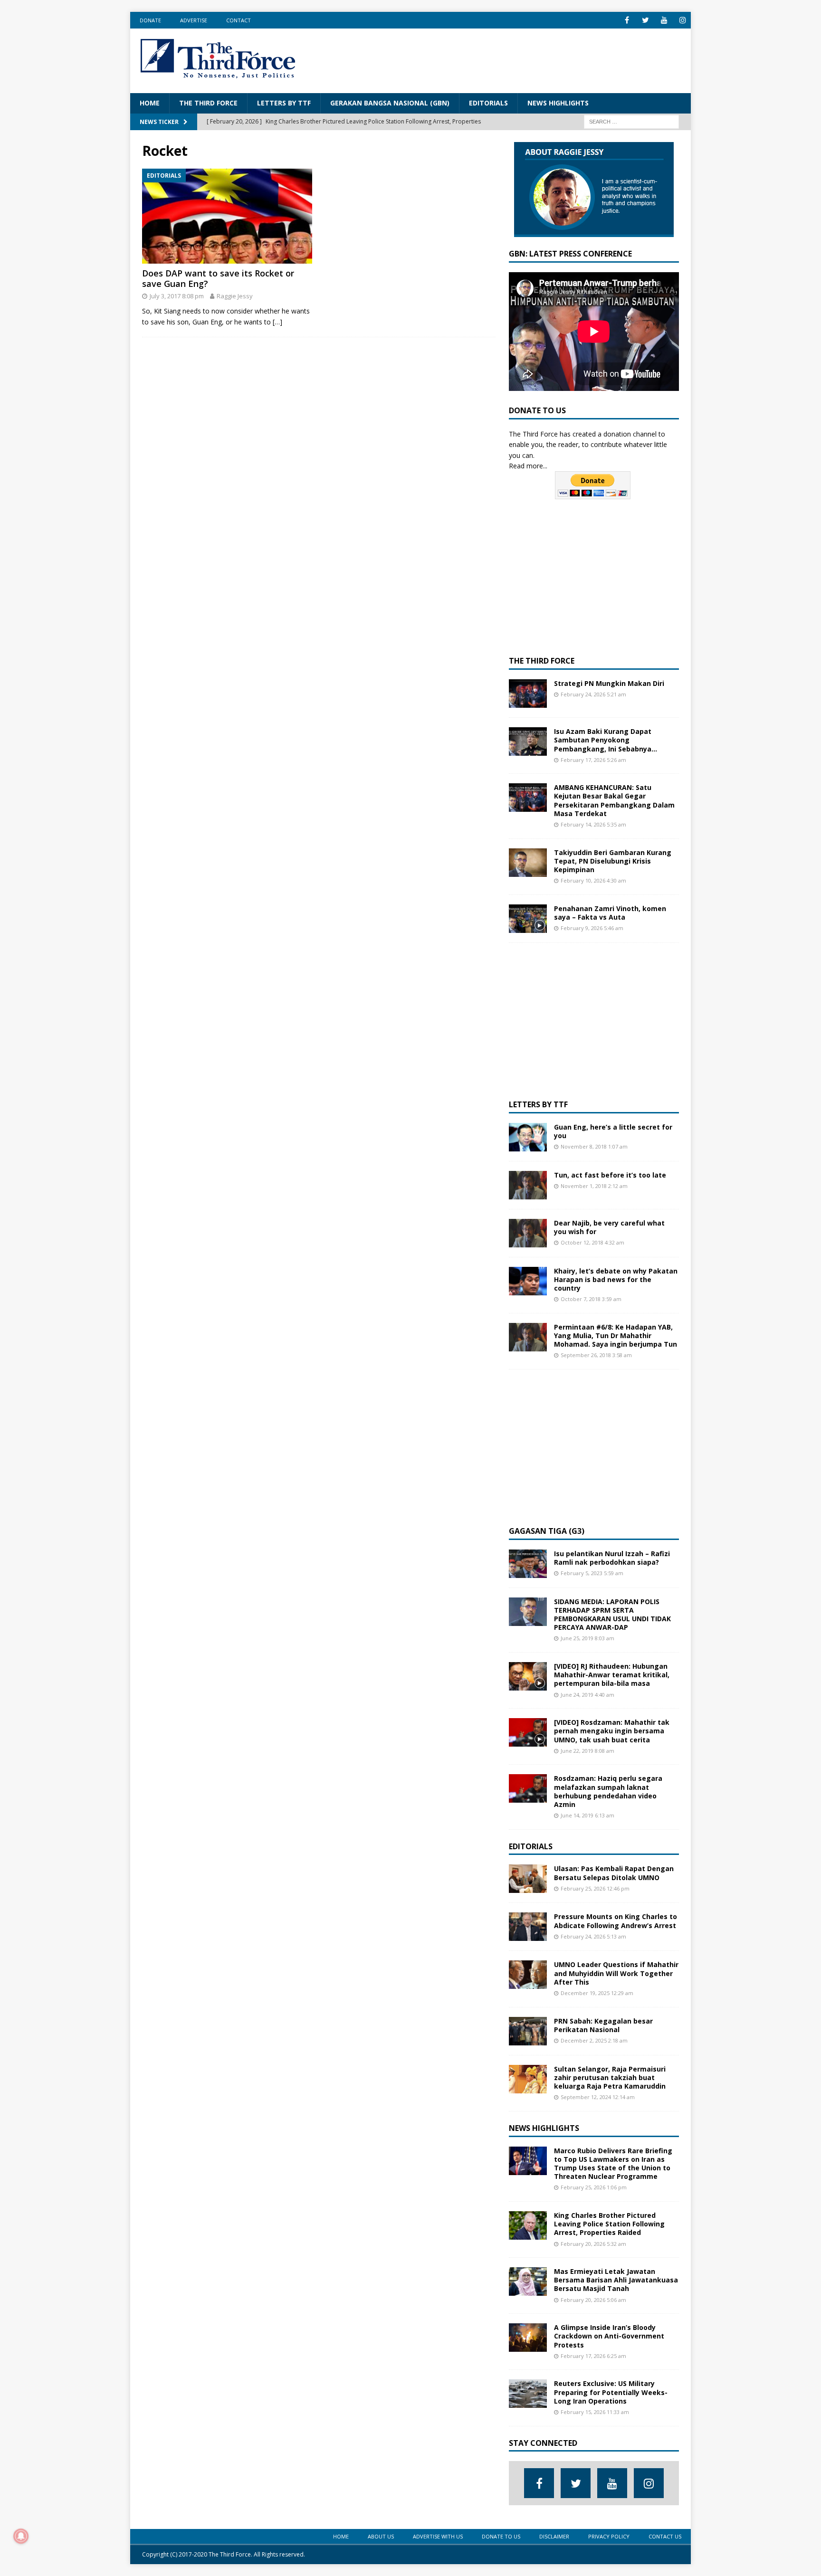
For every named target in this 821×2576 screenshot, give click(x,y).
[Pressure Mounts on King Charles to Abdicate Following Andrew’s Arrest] (528, 1927)
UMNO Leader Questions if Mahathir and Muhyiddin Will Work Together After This (616, 1973)
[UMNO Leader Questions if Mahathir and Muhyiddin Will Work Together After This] (528, 1975)
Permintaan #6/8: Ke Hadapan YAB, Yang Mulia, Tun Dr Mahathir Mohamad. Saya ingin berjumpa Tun (616, 1336)
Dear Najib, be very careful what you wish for (609, 1227)
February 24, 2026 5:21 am (593, 694)
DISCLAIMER (554, 2536)
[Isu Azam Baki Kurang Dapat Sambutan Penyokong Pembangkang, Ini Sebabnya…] (528, 741)
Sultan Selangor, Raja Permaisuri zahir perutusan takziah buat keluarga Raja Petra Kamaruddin (610, 2077)
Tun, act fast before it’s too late (610, 1175)
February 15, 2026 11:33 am (595, 2412)
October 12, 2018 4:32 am (592, 1242)
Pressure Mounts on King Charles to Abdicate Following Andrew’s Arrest (616, 1921)
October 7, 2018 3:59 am (591, 1299)
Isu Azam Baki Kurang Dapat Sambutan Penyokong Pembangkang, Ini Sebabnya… (606, 740)
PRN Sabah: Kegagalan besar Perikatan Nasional (603, 2025)
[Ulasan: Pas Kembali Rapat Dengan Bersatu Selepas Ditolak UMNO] (528, 1879)
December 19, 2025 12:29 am (597, 1993)
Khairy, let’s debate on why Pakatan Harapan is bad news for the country (616, 1279)
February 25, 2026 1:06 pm (594, 2187)
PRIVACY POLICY (609, 2536)
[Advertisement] (508, 59)
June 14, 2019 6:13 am (587, 1815)
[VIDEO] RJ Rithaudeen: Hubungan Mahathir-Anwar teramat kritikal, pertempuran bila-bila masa (612, 1675)
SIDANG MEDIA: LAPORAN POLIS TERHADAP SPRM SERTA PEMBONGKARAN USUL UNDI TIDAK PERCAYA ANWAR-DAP (612, 1615)
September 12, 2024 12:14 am (598, 2097)
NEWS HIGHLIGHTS (558, 103)
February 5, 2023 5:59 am (592, 1573)
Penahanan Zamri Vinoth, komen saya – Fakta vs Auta (610, 913)
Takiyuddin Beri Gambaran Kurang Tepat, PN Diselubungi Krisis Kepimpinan (613, 861)
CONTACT (239, 20)
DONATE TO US (501, 2536)
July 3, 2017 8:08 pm (177, 296)
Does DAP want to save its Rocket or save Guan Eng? (218, 278)
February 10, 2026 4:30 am (593, 880)
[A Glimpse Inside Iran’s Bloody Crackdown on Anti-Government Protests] (528, 2338)
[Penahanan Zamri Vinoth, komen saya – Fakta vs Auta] (528, 919)
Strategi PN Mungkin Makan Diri (609, 683)
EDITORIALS (488, 103)
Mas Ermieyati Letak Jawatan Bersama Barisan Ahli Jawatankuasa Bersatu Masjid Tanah (616, 2280)
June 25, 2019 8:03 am (587, 1638)
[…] (277, 322)
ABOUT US (381, 2536)
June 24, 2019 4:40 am (587, 1695)
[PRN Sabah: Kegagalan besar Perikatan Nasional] (528, 2031)
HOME (150, 103)
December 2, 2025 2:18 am (594, 2040)
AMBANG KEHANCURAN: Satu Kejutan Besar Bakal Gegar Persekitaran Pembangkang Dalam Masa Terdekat (614, 800)
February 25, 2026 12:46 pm (595, 1888)
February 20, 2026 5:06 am (593, 2300)
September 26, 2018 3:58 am (596, 1355)
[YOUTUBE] (664, 20)
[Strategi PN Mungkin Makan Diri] (528, 694)
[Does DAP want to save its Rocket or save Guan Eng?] (227, 216)
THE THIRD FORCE (208, 103)
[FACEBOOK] (627, 20)
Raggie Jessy (235, 296)
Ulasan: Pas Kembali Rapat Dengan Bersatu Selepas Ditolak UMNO (614, 1873)
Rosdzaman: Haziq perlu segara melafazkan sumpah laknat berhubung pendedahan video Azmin (608, 1791)
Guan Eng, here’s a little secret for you (613, 1131)
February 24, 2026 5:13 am (593, 1936)
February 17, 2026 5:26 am (593, 760)
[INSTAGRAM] (683, 20)
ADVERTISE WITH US (438, 2536)
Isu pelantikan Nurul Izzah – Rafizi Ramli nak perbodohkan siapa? (612, 1558)
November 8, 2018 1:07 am (594, 1146)
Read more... (528, 466)
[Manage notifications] (21, 2536)
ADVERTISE (194, 20)
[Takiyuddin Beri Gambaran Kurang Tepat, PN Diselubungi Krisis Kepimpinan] (528, 863)
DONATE (150, 20)
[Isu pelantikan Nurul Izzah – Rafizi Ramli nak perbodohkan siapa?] (528, 1564)
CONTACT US (665, 2536)
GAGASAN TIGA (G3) (547, 1531)
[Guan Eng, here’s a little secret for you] (528, 1137)
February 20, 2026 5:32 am (593, 2244)
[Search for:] (631, 121)
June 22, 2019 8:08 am (587, 1751)
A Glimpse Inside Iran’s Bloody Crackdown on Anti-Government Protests (609, 2336)
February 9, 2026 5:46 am (592, 928)
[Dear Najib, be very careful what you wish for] (528, 1233)
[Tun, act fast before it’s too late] (528, 1185)
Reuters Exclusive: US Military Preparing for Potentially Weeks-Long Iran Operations (611, 2392)
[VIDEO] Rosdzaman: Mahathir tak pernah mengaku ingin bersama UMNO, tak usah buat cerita (612, 1731)
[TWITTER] (645, 20)
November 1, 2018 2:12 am (594, 1186)
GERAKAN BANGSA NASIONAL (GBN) (390, 103)
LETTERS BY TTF (284, 103)
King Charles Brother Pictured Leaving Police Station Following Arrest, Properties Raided (609, 2224)
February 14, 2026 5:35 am (593, 824)
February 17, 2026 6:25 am (593, 2356)
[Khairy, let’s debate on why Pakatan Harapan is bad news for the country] (528, 1281)
